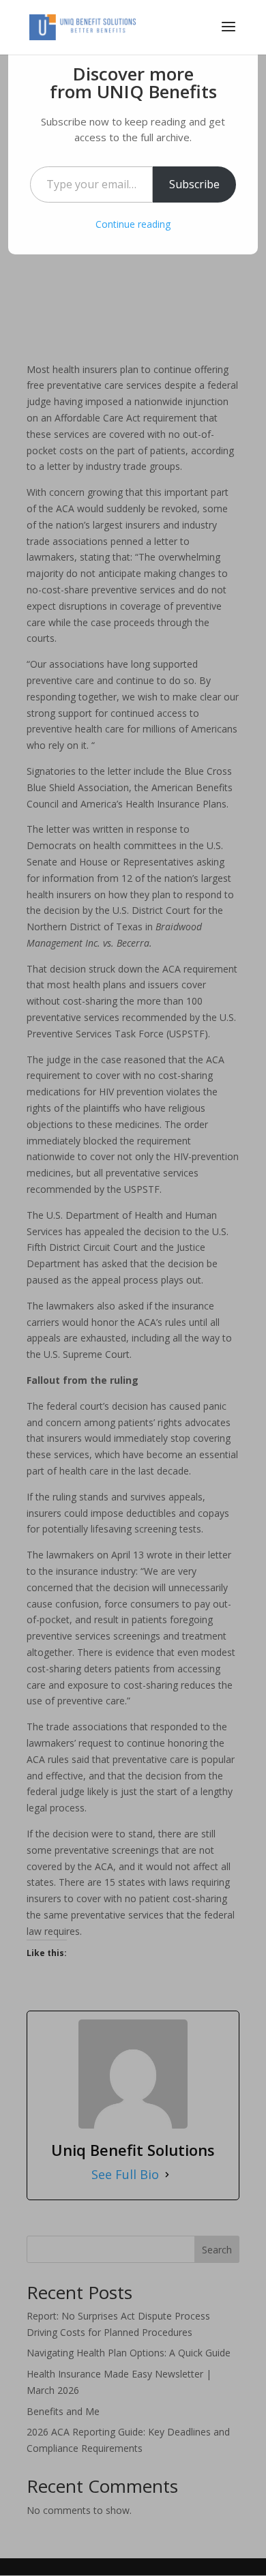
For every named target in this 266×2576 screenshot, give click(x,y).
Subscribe (194, 184)
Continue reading (133, 224)
